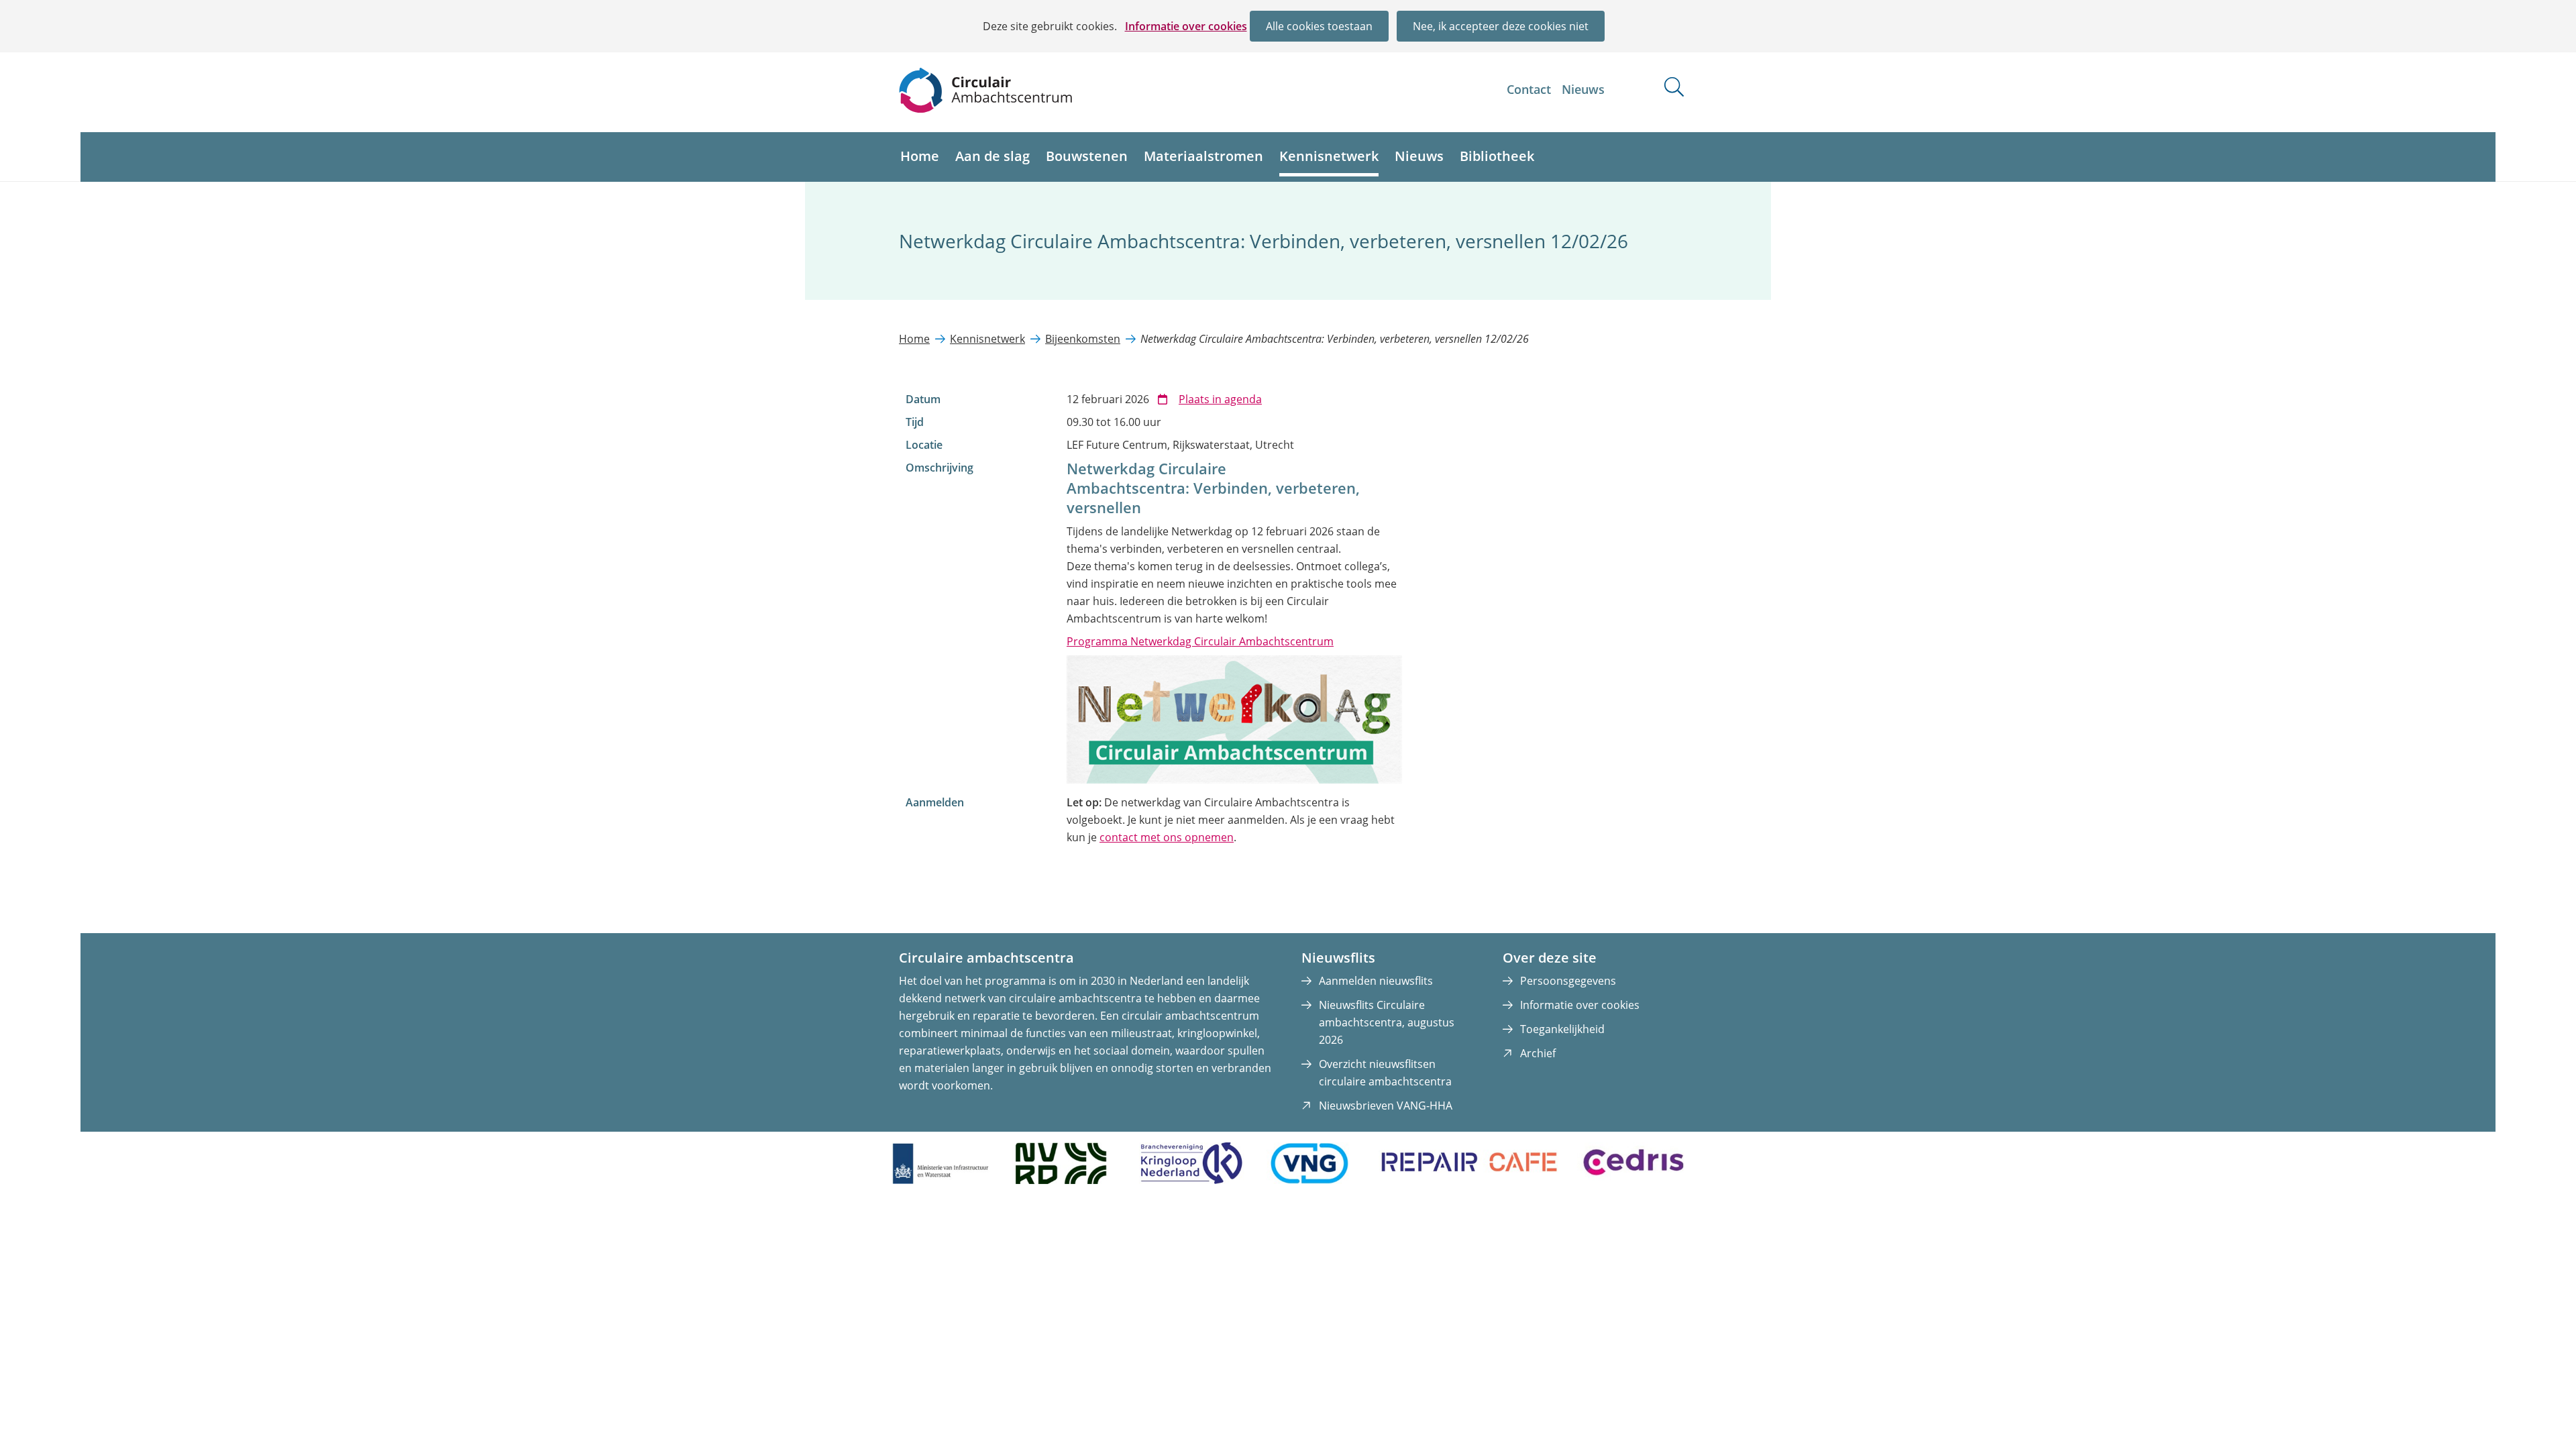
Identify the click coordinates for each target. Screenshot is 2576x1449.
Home (920, 156)
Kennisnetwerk (1329, 156)
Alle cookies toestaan (1319, 26)
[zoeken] (1674, 87)
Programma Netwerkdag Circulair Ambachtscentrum (1200, 641)
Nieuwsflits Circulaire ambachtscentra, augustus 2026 (1387, 1022)
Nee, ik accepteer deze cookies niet (1501, 26)
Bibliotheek (1497, 156)
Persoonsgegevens (1568, 981)
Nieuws (1583, 89)
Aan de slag (992, 156)
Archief (1538, 1053)
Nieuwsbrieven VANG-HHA (1386, 1106)
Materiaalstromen (1203, 156)
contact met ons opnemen (1167, 837)
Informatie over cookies (1186, 26)
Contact (1529, 89)
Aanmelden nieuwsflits (1376, 981)
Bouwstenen (1087, 156)
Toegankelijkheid (1562, 1029)
